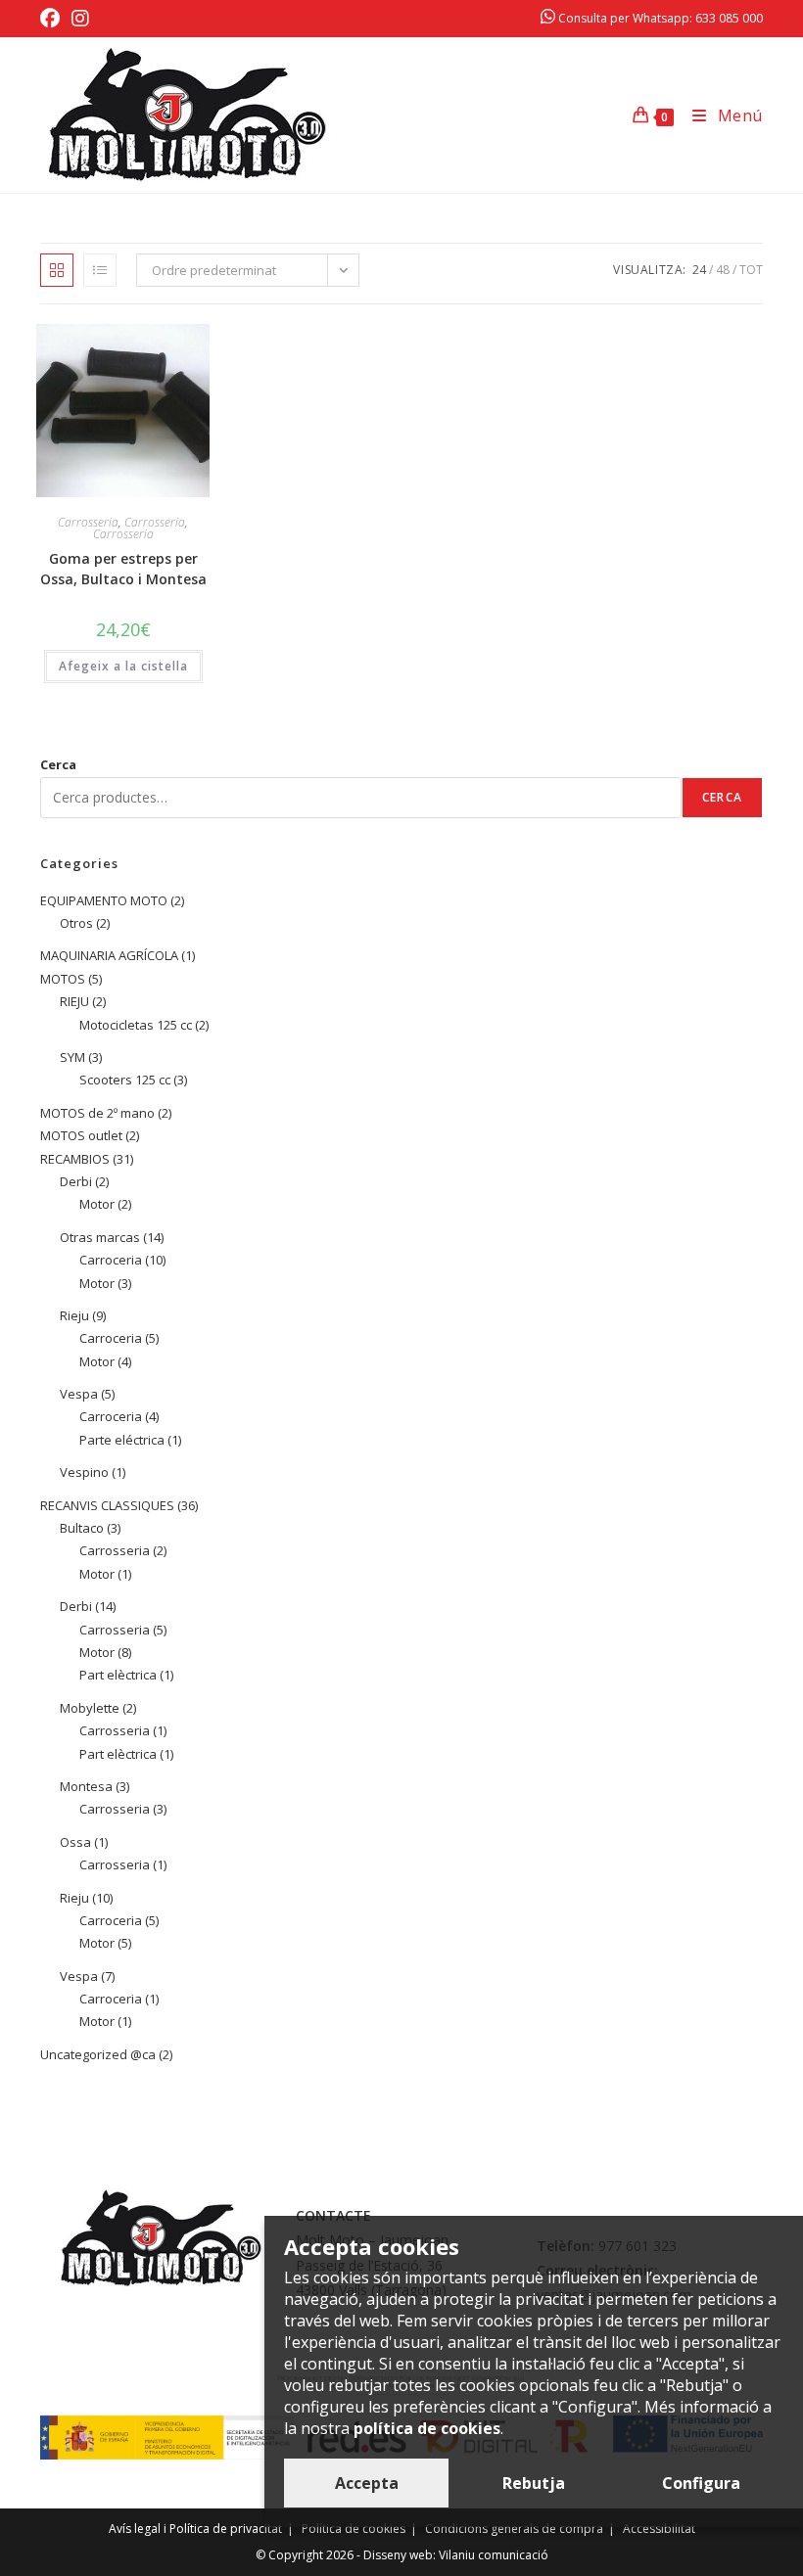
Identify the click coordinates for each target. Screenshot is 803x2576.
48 (723, 270)
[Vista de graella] (57, 270)
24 (699, 270)
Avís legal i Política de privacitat (195, 2529)
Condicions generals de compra (514, 2529)
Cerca (58, 764)
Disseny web (398, 2555)
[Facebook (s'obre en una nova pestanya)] (53, 19)
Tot (751, 270)
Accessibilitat (659, 2529)
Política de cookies (354, 2529)
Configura (701, 2483)
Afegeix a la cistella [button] (123, 666)
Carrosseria (88, 522)
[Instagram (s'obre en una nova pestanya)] (80, 19)
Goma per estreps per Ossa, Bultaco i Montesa (123, 569)
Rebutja (534, 2483)
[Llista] (100, 270)
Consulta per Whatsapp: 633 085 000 (659, 18)
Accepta (367, 2483)
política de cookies (427, 2428)
